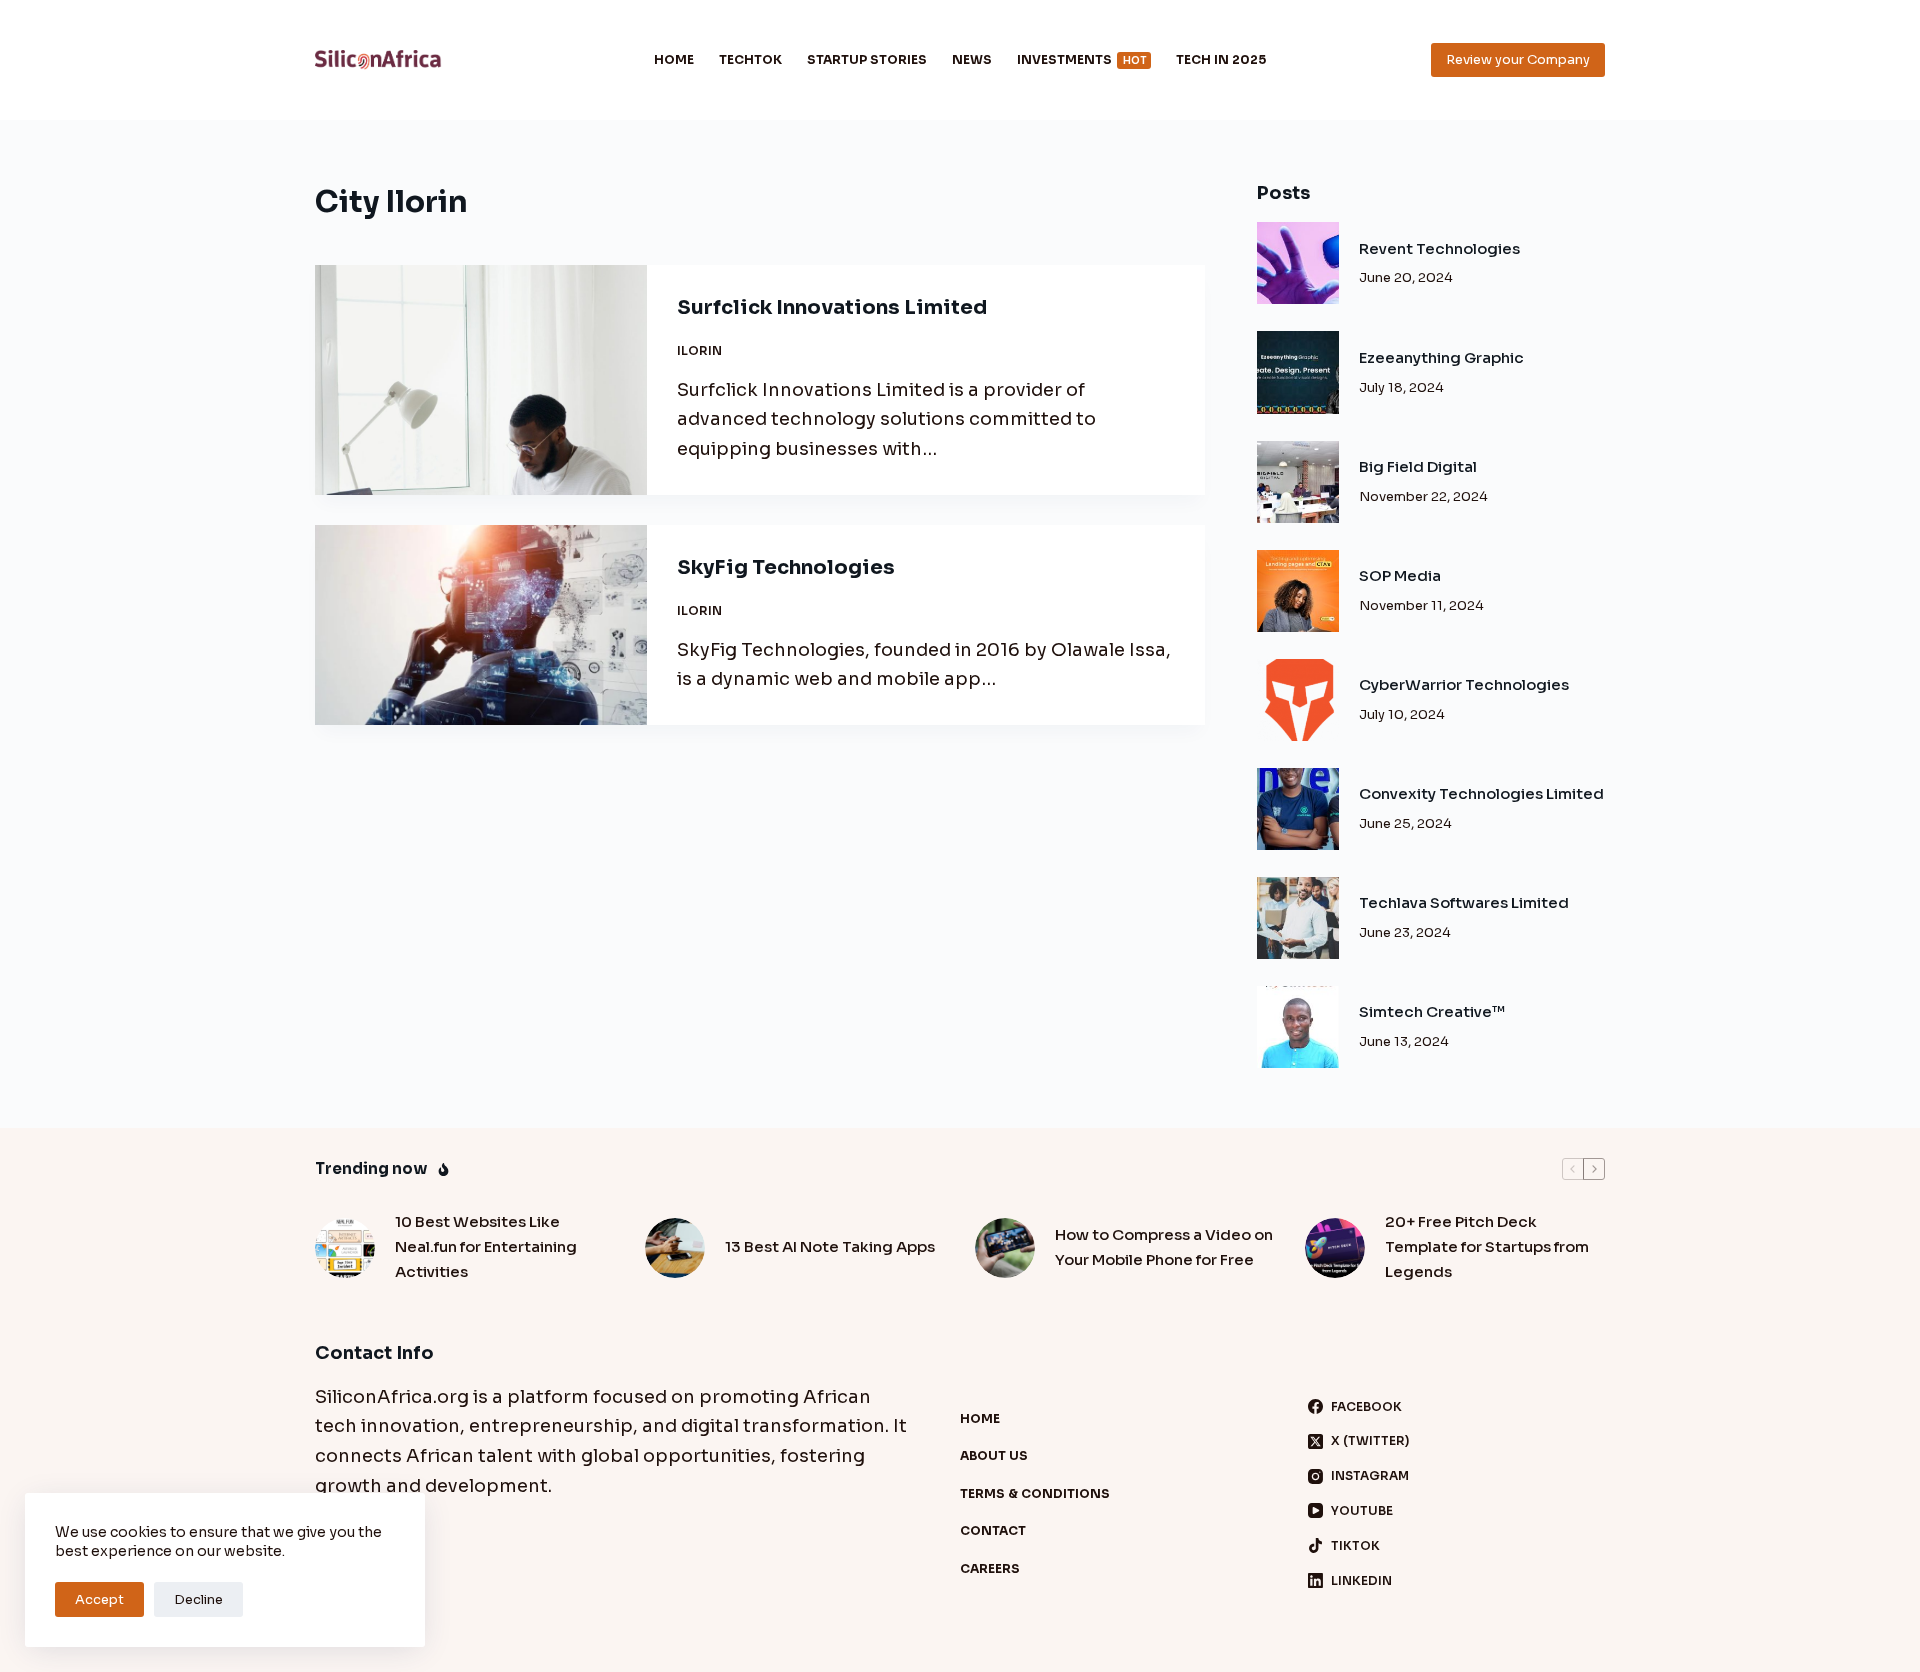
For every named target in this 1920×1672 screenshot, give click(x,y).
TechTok (750, 59)
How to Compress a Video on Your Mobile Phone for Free (1164, 1247)
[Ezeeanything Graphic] (1298, 372)
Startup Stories (867, 59)
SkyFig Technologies (786, 567)
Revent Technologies (1439, 248)
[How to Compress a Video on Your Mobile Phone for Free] (1005, 1248)
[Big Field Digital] (1298, 482)
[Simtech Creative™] (1298, 1027)
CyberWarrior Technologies (1464, 684)
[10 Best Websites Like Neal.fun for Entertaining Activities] (345, 1248)
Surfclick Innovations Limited (832, 307)
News (972, 59)
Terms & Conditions (1035, 1493)
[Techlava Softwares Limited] (1298, 918)
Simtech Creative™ (1432, 1011)
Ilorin (699, 350)
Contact (993, 1530)
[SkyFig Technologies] (481, 625)
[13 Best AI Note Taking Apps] (675, 1248)
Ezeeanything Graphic (1441, 357)
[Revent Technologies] (1298, 263)
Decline (198, 1599)
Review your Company (1518, 59)
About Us (994, 1455)
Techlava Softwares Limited (1464, 902)
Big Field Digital (1418, 466)
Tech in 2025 (1221, 59)
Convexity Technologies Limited (1481, 793)
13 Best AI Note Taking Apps (830, 1246)
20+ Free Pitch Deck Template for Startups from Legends (1487, 1246)
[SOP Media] (1298, 591)
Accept (99, 1599)
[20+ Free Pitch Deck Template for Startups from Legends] (1335, 1248)
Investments (1081, 59)
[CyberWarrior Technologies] (1298, 700)
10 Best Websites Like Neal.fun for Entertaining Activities (486, 1246)
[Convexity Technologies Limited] (1298, 809)
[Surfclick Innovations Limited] (481, 380)
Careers (990, 1568)
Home (674, 59)
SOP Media (1400, 575)
